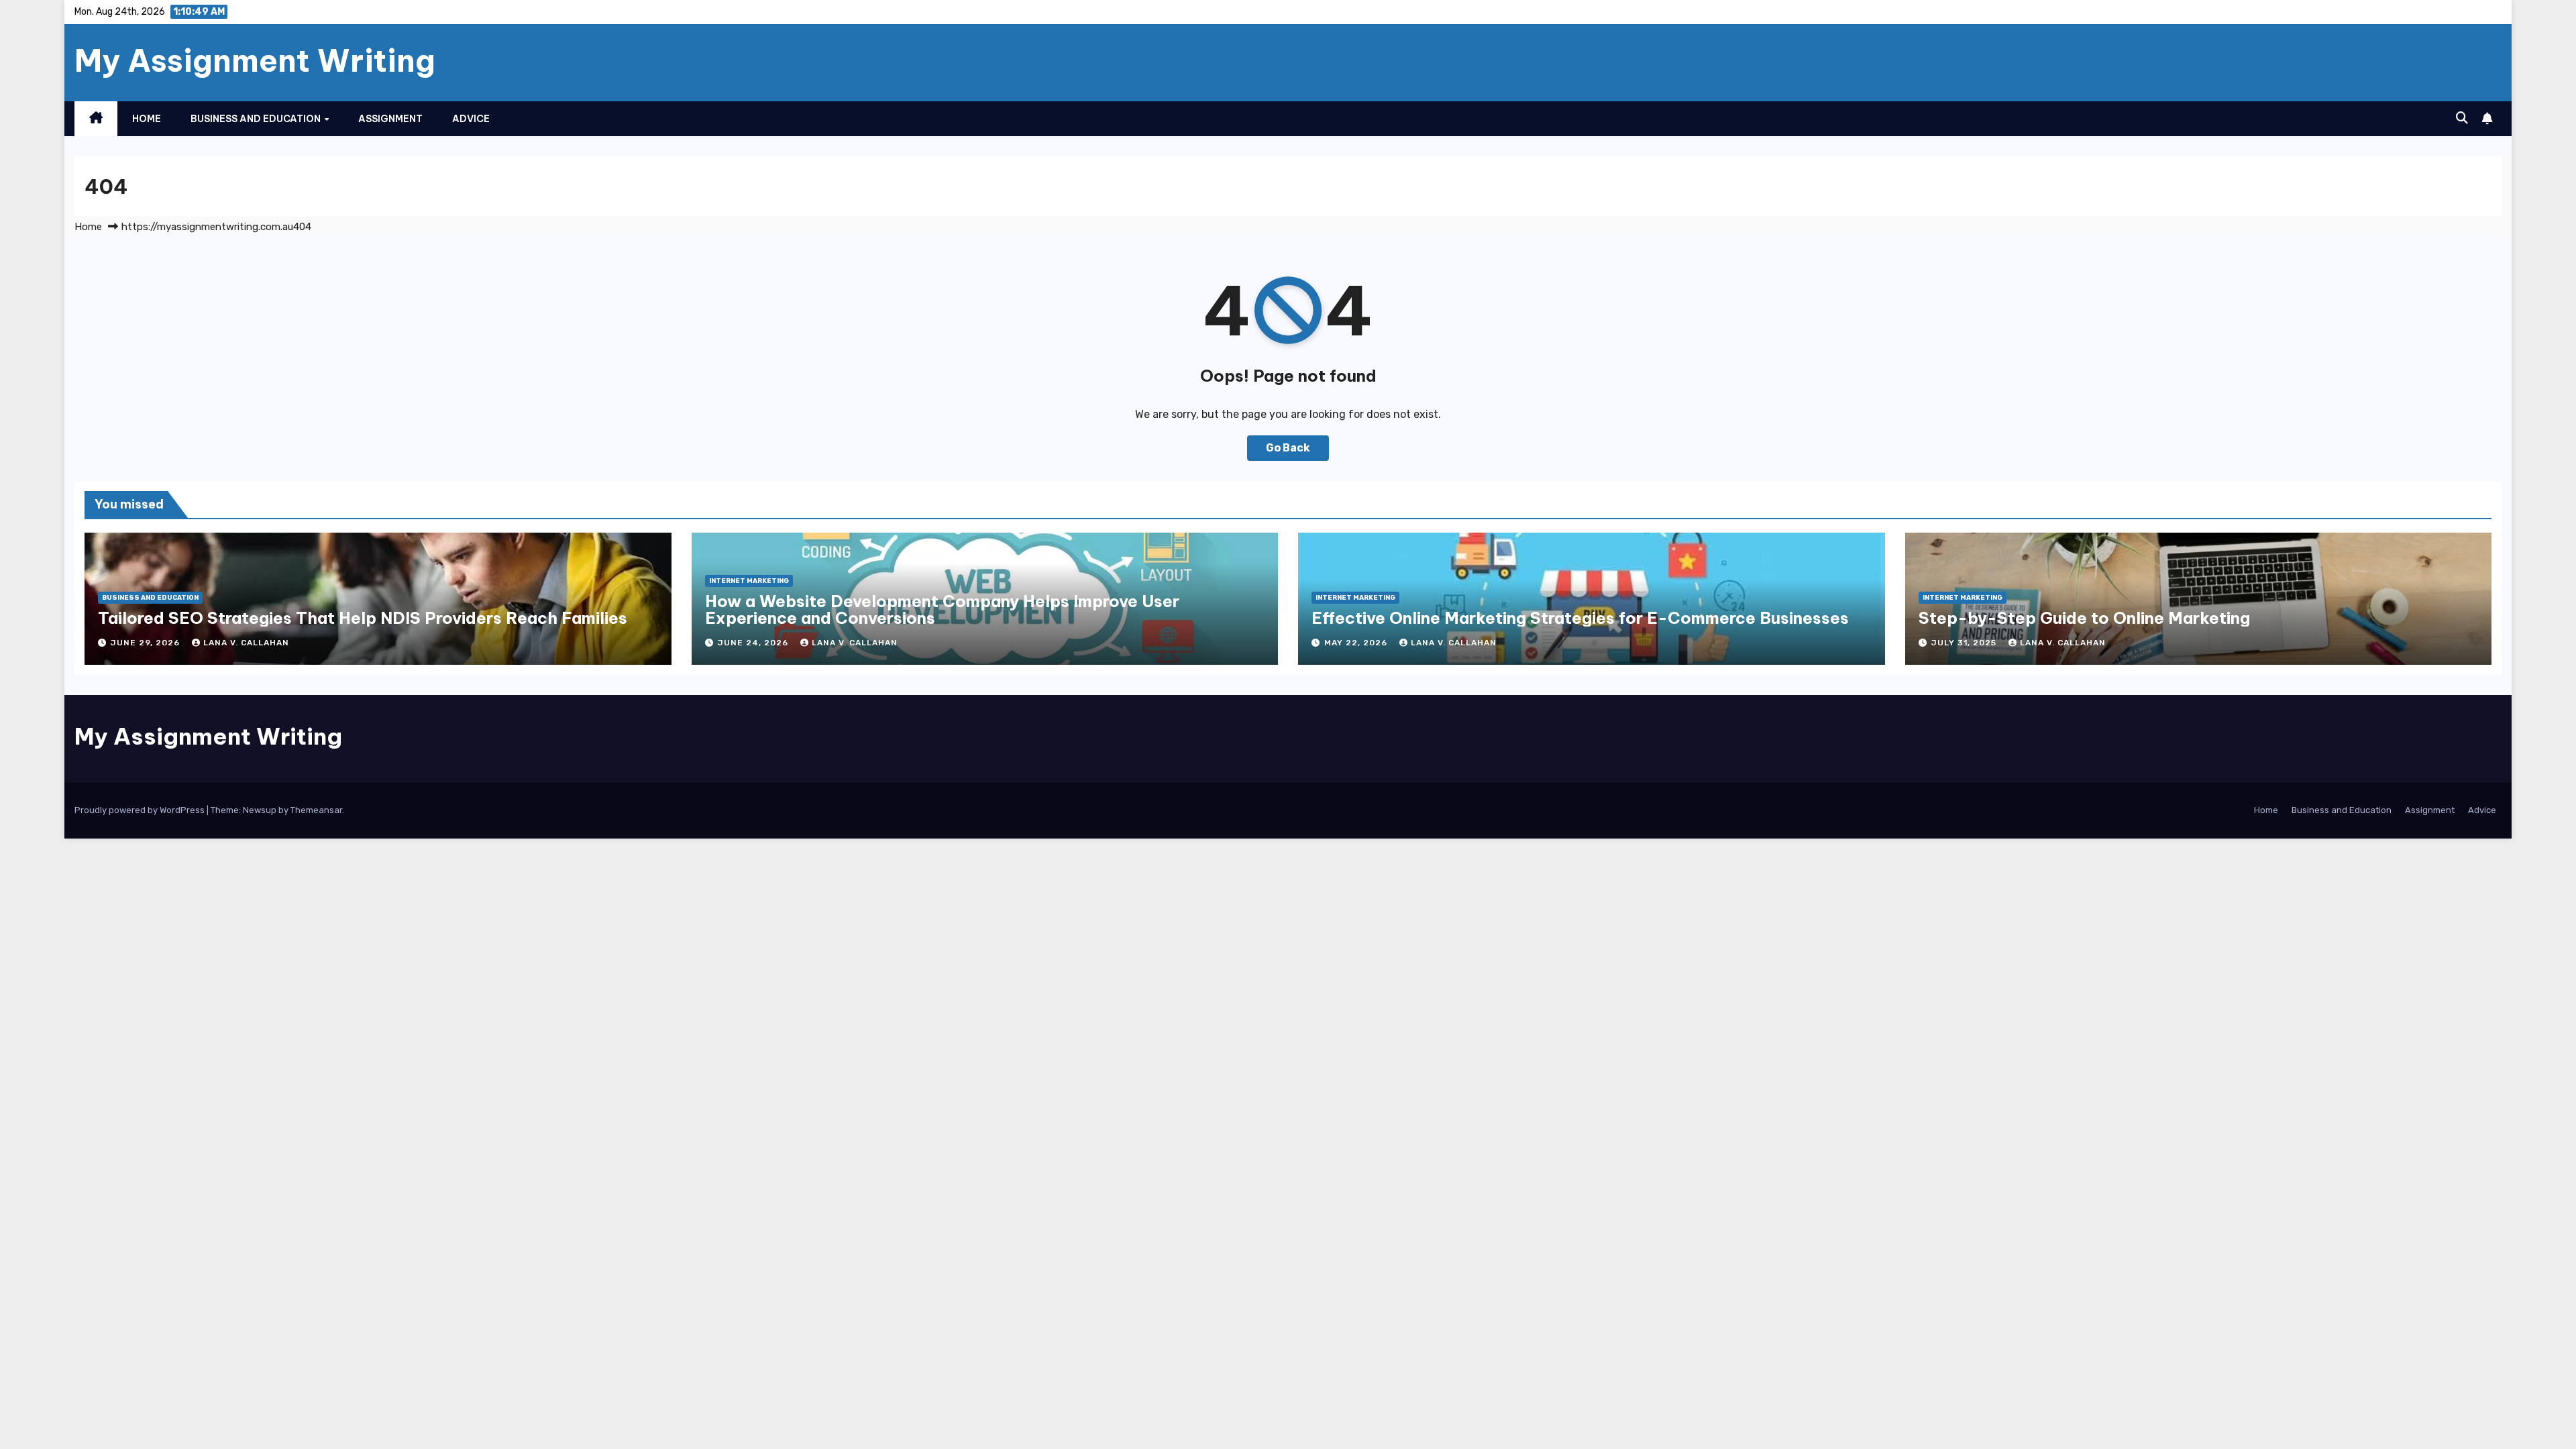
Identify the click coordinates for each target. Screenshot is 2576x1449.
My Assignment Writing (255, 60)
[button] (2462, 118)
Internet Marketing (749, 581)
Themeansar (316, 810)
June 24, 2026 (754, 643)
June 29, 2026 (147, 643)
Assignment (390, 119)
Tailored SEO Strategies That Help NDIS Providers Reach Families (363, 618)
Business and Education (257, 119)
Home (147, 119)
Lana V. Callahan (246, 643)
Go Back (1288, 448)
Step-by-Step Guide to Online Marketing (2084, 618)
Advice (471, 119)
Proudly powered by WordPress (141, 810)
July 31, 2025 (1965, 643)
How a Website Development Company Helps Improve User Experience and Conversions (942, 609)
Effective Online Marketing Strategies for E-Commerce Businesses (1580, 618)
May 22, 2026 (1357, 643)
